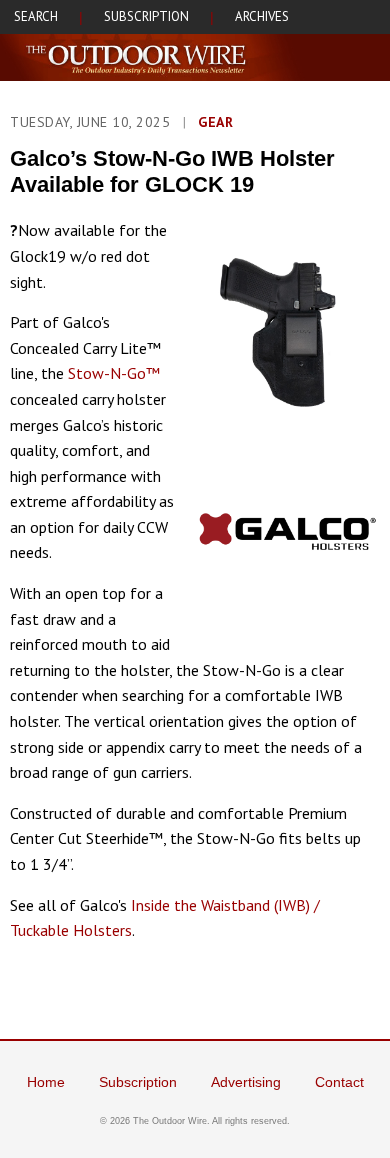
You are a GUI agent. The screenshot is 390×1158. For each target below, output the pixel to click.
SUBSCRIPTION (146, 16)
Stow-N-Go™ (114, 373)
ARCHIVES (262, 16)
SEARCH (36, 16)
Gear (215, 122)
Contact (339, 1082)
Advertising (246, 1082)
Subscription (138, 1082)
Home (46, 1082)
